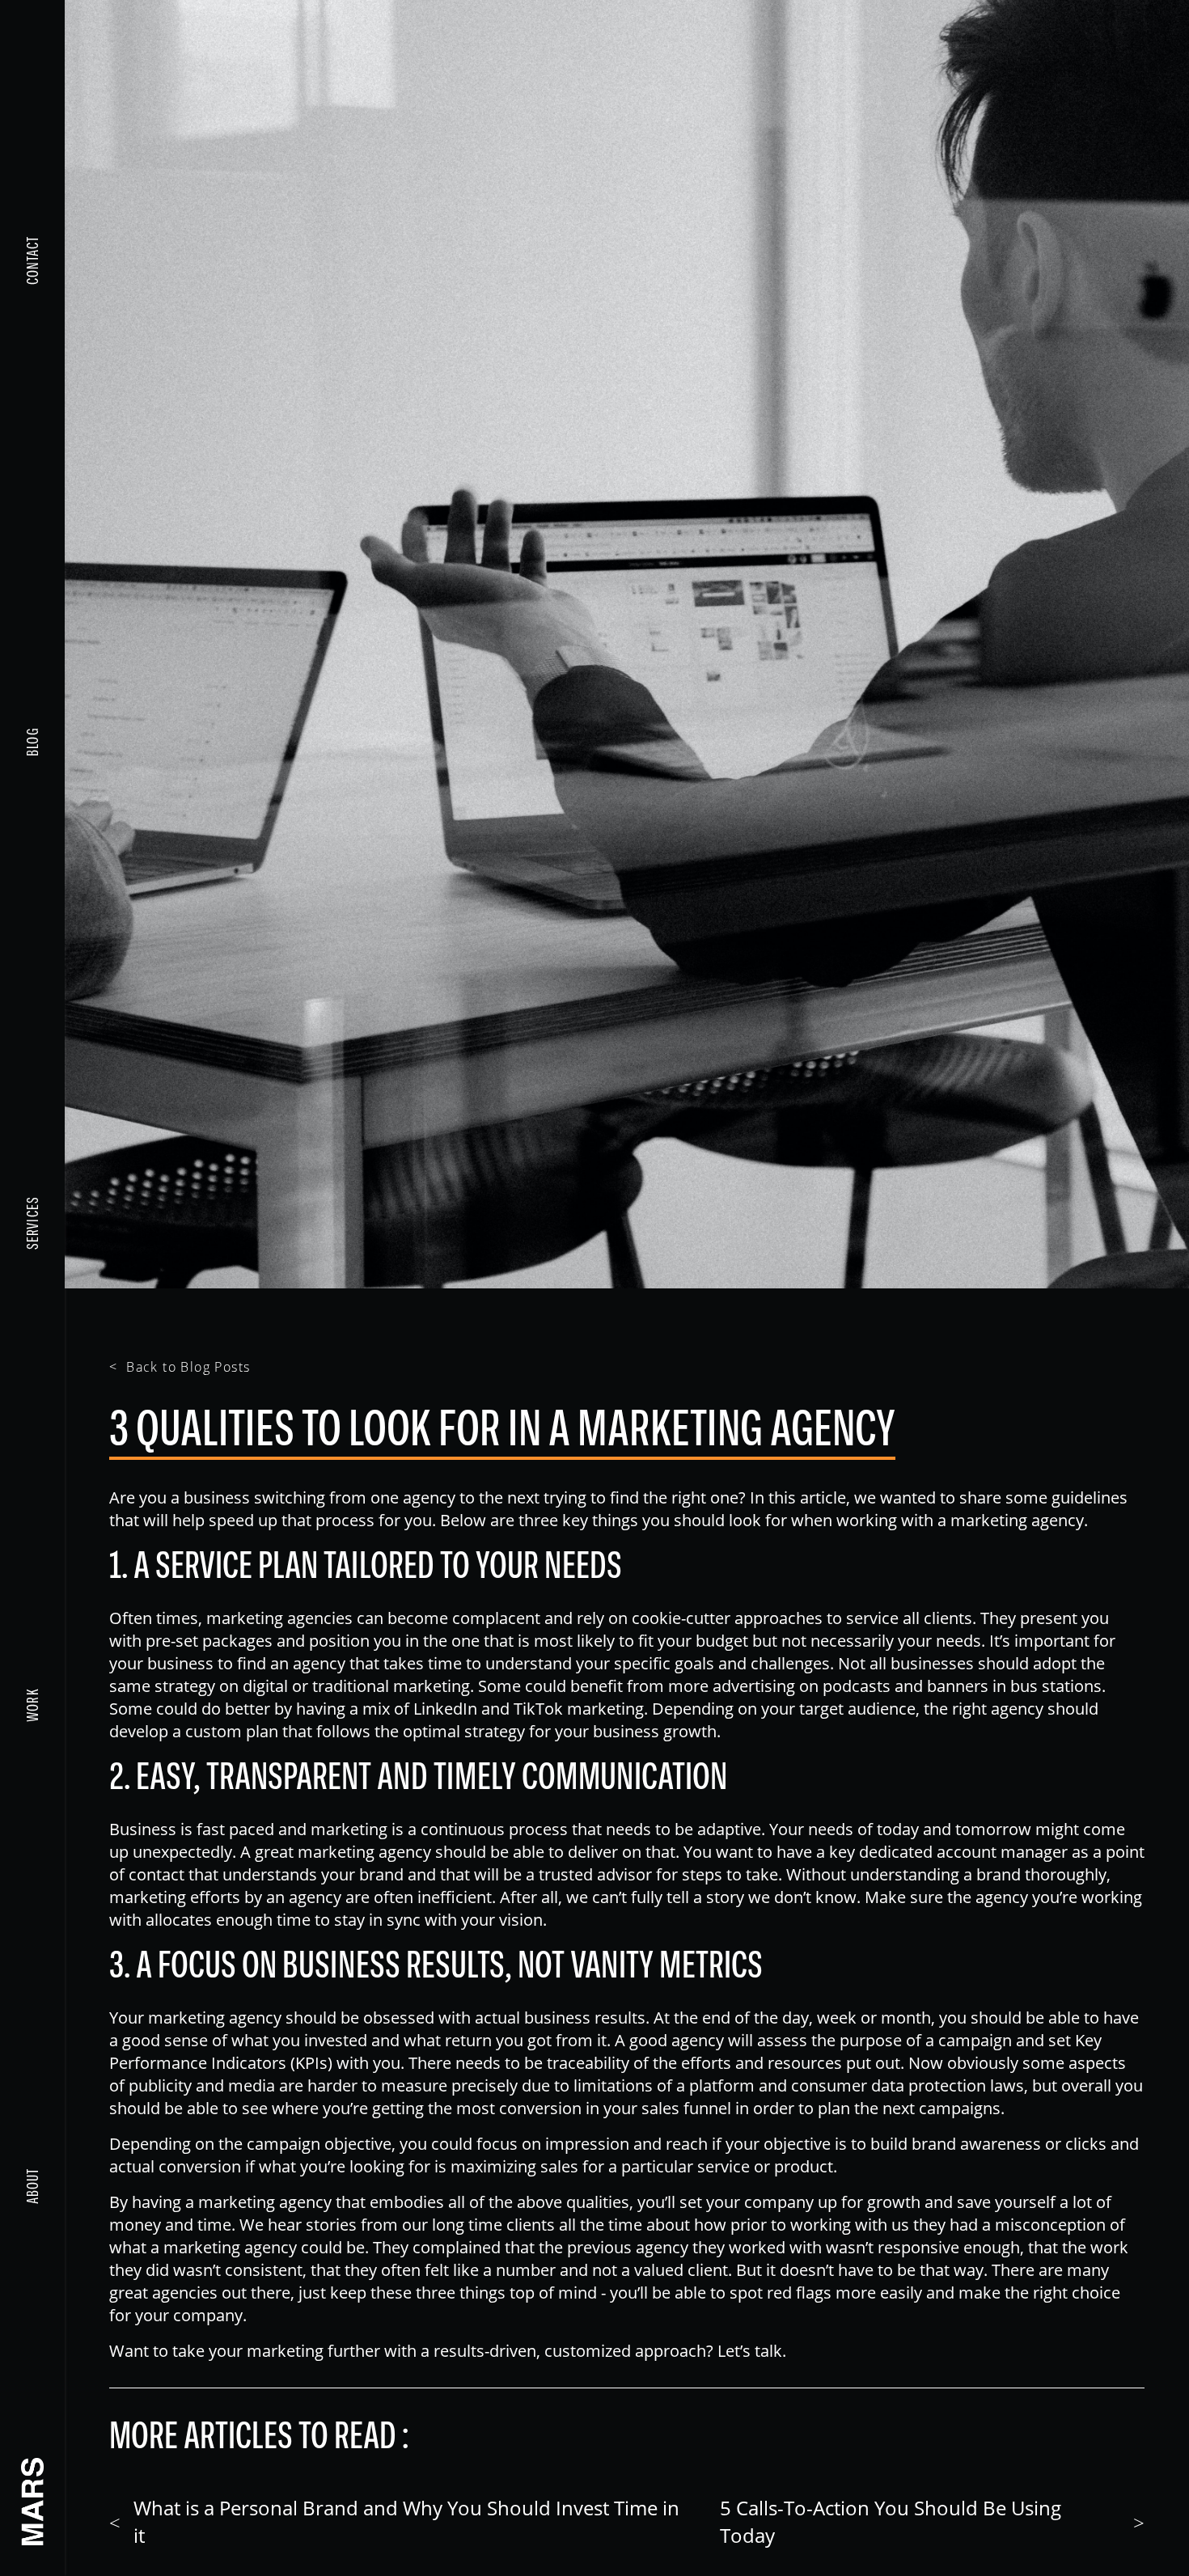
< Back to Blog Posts (180, 1366)
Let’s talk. (752, 2350)
